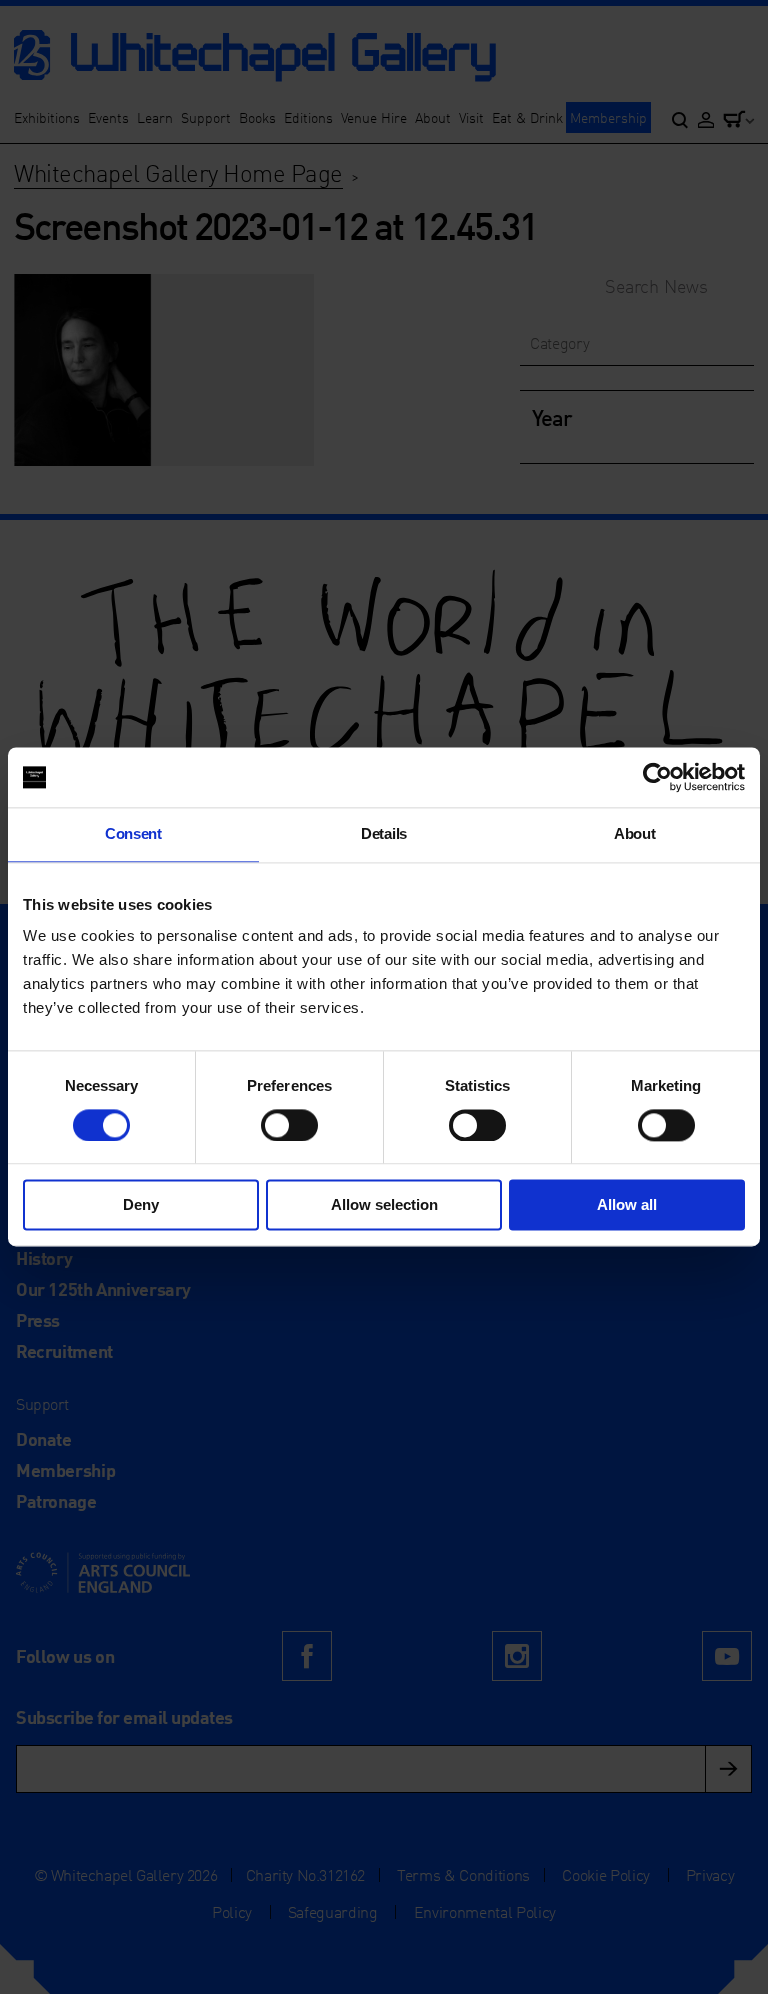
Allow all (627, 1205)
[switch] (289, 1125)
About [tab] (634, 833)
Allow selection (384, 1205)
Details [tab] (384, 833)
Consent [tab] (133, 833)
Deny (141, 1205)
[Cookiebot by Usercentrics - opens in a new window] (657, 777)
